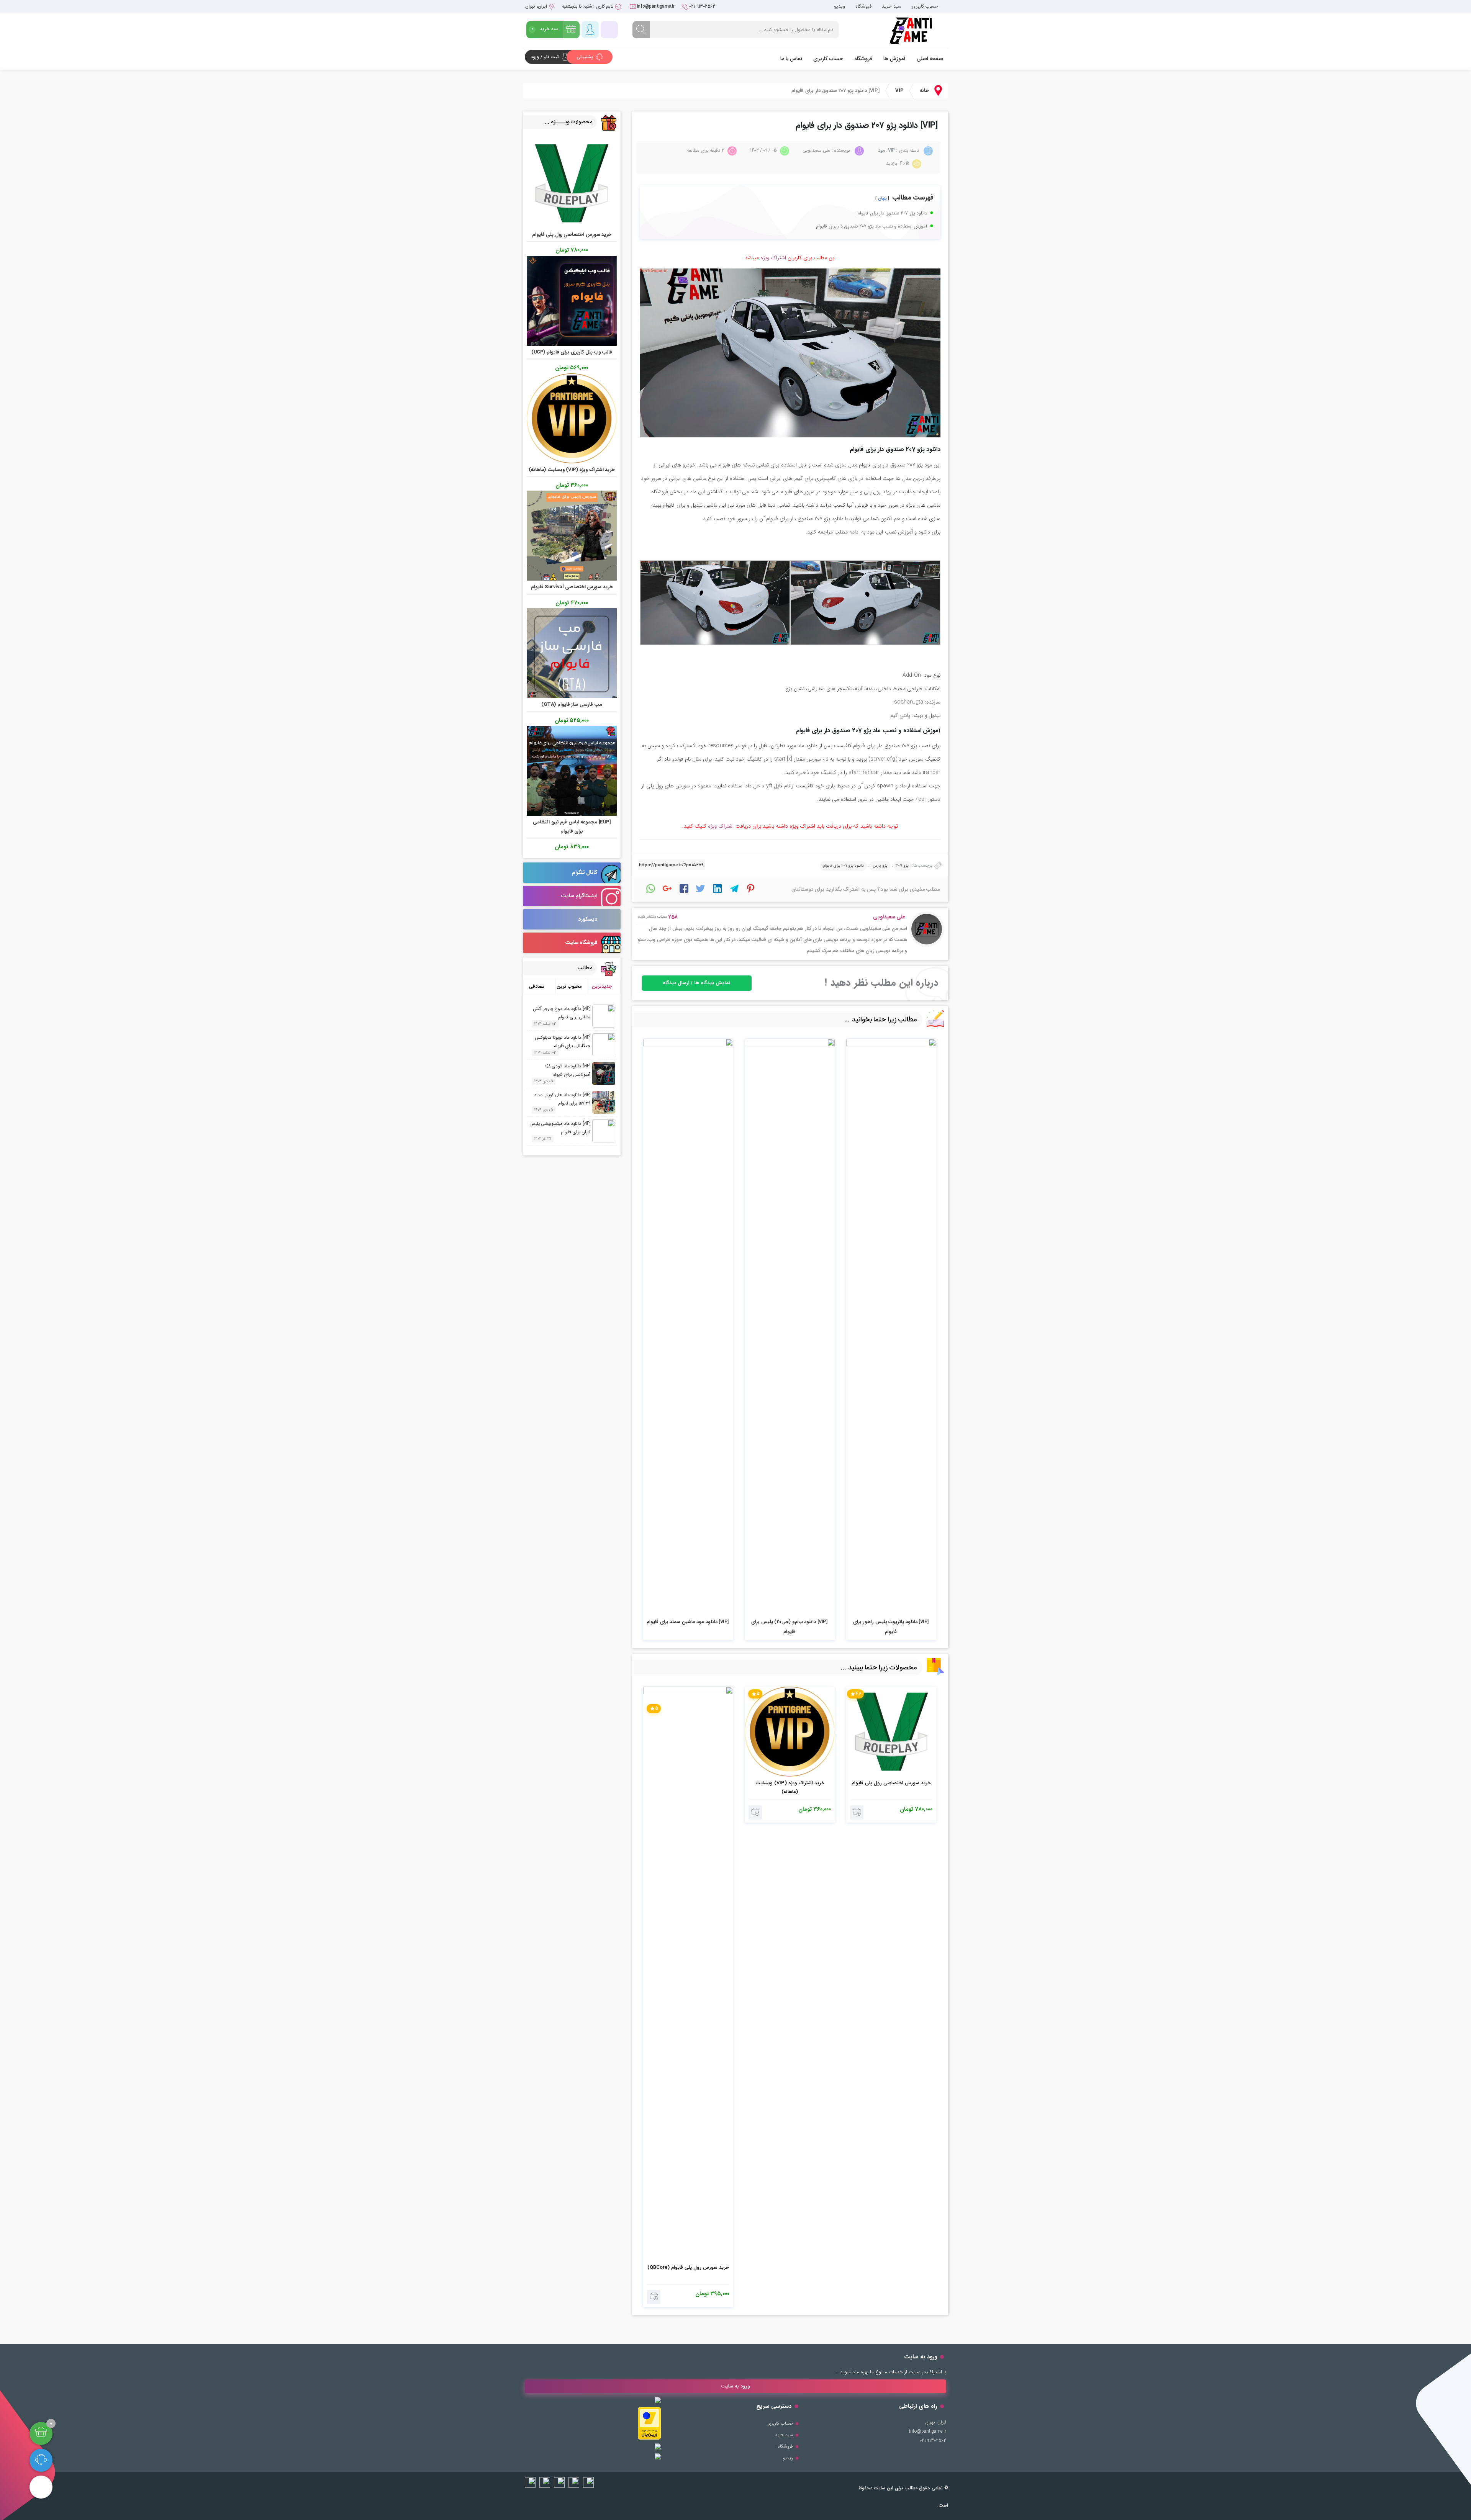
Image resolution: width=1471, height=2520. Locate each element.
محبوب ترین (569, 986)
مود (881, 150)
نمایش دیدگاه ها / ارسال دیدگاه (697, 983)
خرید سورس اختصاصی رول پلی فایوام (891, 1783)
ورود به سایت (735, 2386)
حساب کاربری (925, 6)
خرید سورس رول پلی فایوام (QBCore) (688, 2267)
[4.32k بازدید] (790, 1326)
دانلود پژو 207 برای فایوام (843, 866)
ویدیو (840, 6)
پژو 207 (903, 866)
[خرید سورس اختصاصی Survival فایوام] (572, 536)
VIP (899, 91)
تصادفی (537, 986)
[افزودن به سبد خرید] (857, 1812)
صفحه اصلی (930, 59)
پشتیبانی (586, 57)
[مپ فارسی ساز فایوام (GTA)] (572, 653)
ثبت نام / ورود (545, 57)
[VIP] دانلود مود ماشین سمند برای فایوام (688, 1622)
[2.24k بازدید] (891, 1326)
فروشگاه (863, 6)
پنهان (882, 198)
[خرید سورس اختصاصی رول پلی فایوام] (572, 183)
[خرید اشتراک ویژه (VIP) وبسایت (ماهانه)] (572, 418)
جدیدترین (602, 986)
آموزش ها (894, 59)
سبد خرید (892, 6)
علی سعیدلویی (889, 917)
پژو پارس (880, 866)
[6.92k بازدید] (688, 1326)
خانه (924, 91)
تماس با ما (791, 59)
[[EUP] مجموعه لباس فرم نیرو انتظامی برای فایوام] (572, 770)
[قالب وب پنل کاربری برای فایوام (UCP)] (572, 300)
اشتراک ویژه (773, 258)
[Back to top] (41, 2487)
